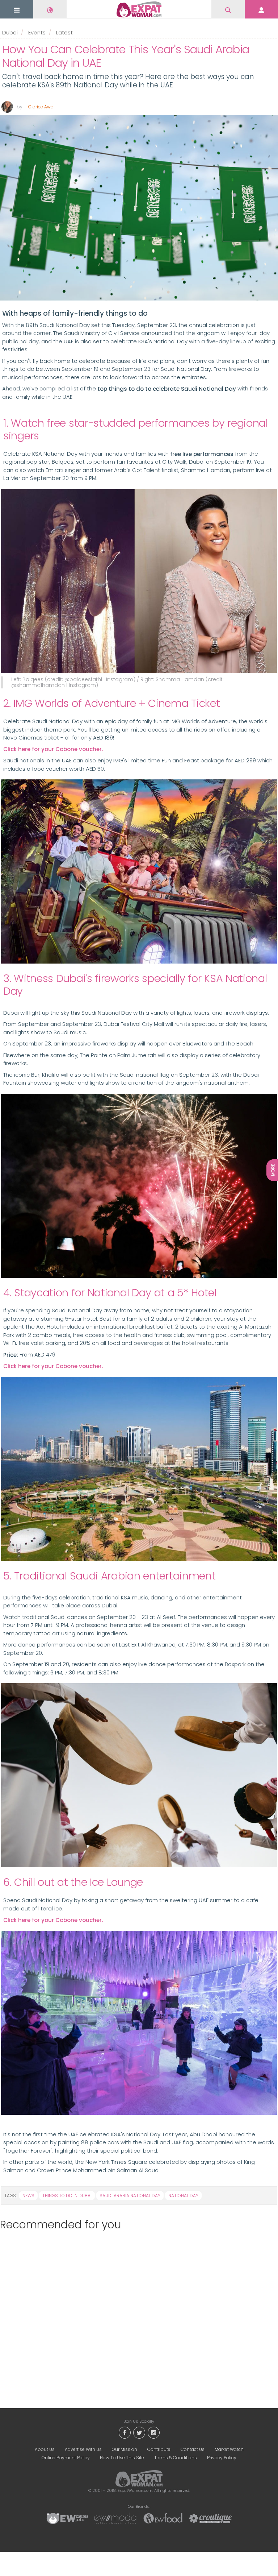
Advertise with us (83, 2449)
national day (183, 2196)
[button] (17, 10)
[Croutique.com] (211, 2518)
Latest (64, 32)
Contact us (193, 2449)
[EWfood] (163, 2518)
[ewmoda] (115, 2518)
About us (45, 2449)
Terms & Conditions (176, 2458)
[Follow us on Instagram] (153, 2432)
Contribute (159, 2449)
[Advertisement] (136, 2314)
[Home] (139, 9)
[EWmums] (67, 2518)
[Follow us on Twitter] (139, 2432)
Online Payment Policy (66, 2458)
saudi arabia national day (130, 2196)
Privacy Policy (222, 2458)
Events (37, 32)
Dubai (10, 32)
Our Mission (125, 2449)
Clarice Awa (41, 107)
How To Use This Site (122, 2458)
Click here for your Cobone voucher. (53, 749)
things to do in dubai (67, 2196)
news (28, 2196)
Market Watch (229, 2449)
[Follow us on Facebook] (125, 2432)
